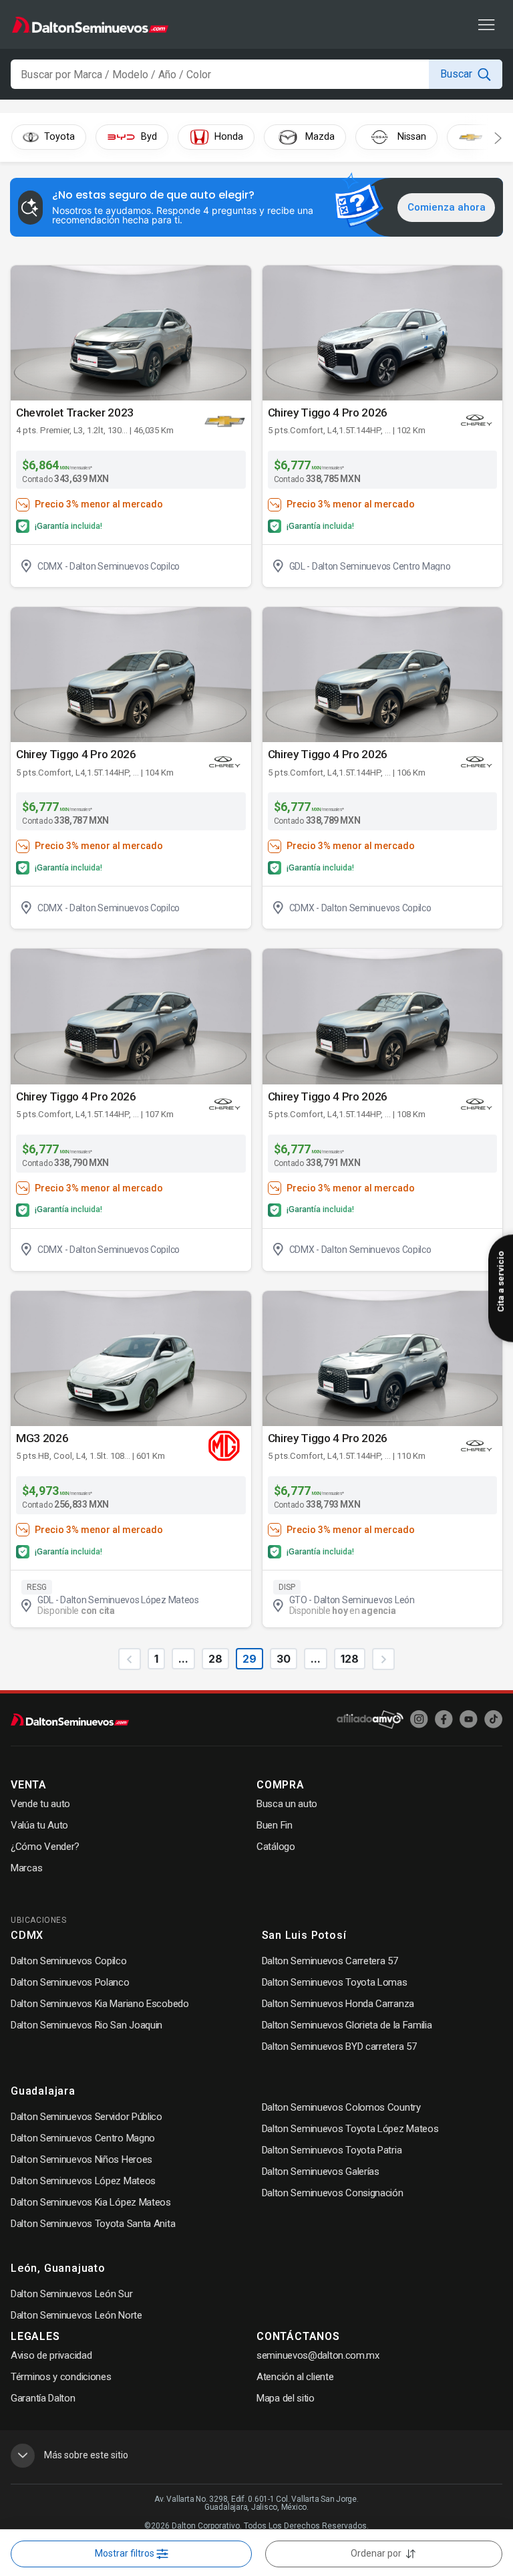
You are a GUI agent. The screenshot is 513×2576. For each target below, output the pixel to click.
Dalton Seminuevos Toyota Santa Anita (93, 2224)
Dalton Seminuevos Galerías (321, 2172)
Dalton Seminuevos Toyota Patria (332, 2150)
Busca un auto (287, 1804)
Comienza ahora (447, 207)
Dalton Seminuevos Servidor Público (87, 2117)
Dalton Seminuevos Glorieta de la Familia (347, 2025)
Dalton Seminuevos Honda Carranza (338, 2004)
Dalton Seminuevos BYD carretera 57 (339, 2046)
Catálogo (276, 1847)
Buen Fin (275, 1825)
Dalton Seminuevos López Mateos (83, 2181)
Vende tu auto (40, 1804)
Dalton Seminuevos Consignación (333, 2193)
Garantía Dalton (43, 2398)
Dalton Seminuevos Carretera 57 (330, 1961)
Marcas (26, 1868)
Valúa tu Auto (39, 1825)
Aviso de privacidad (51, 2355)
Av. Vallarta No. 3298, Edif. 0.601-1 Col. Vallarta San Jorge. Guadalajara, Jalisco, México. (256, 2503)
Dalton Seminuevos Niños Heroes (81, 2159)
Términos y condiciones (61, 2377)
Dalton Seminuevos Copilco (69, 1961)
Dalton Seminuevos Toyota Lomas (335, 1982)
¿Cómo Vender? (45, 1847)
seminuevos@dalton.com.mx (318, 2355)
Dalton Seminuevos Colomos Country (341, 2107)
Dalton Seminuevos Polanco (70, 1982)
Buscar (456, 74)
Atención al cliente (295, 2377)
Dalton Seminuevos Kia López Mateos (91, 2202)
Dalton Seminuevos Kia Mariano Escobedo (100, 2004)
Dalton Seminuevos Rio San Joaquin (87, 2025)
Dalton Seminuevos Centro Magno (83, 2138)
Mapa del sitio (286, 2398)
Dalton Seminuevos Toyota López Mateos (350, 2129)
